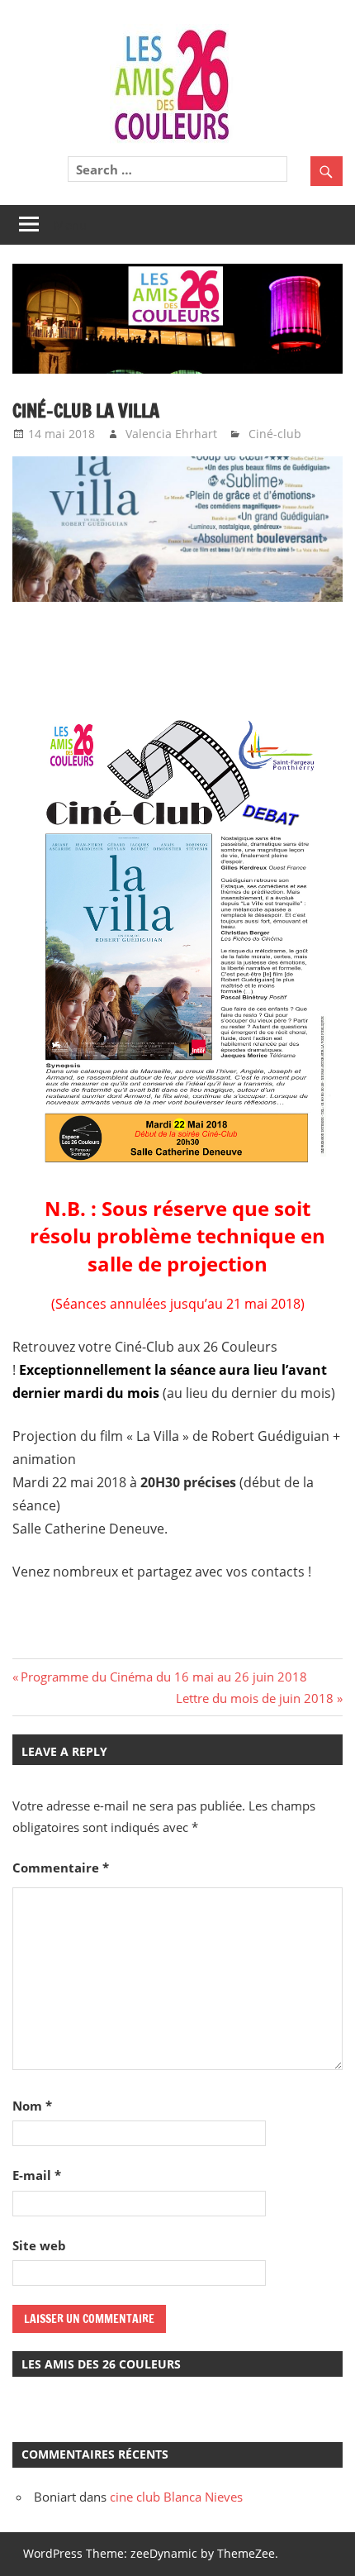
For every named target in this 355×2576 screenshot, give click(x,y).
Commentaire (61, 1868)
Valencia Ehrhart (171, 434)
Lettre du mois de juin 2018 (255, 1698)
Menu (70, 225)
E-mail (37, 2175)
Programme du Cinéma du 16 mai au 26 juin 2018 (163, 1677)
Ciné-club (275, 434)
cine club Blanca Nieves (176, 2497)
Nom (32, 2106)
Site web (39, 2245)
